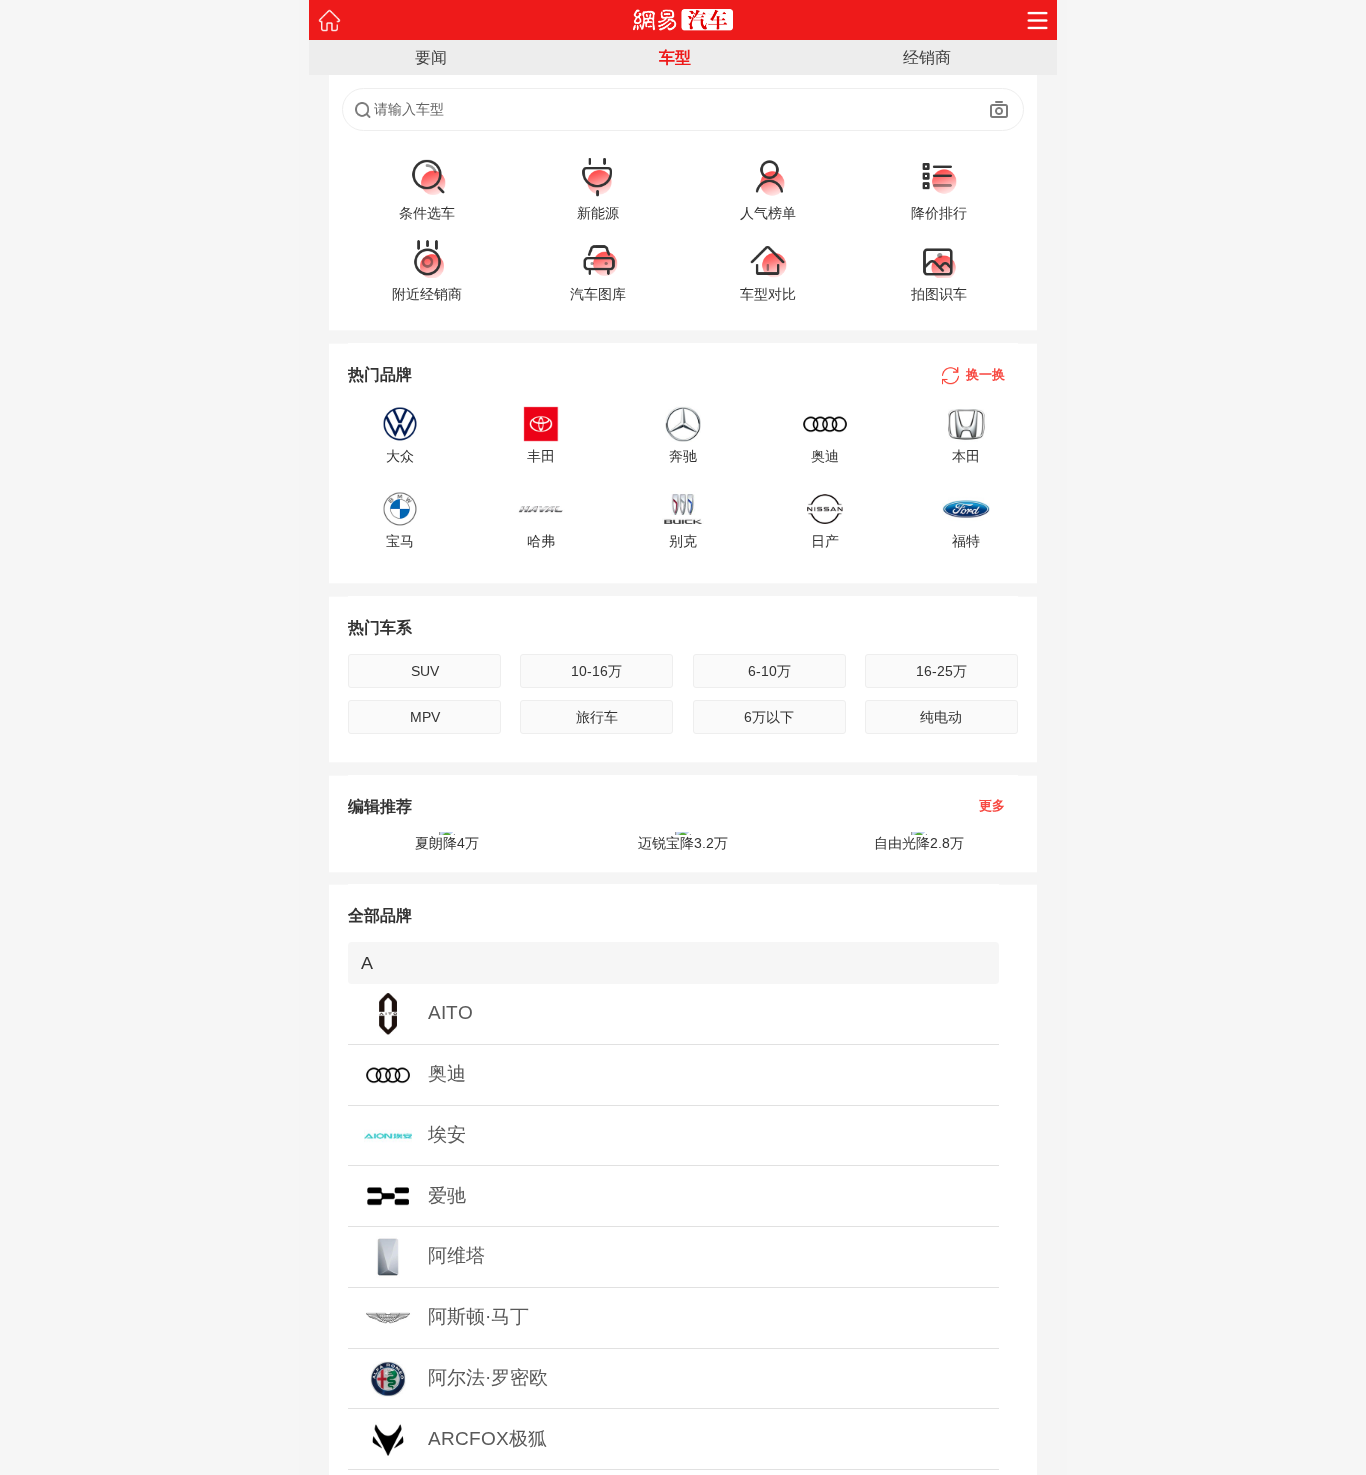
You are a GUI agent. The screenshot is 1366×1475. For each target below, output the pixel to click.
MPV (425, 717)
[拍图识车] (999, 110)
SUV (425, 671)
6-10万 (769, 671)
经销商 (927, 57)
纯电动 (941, 717)
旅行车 (597, 717)
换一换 (985, 374)
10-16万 (596, 671)
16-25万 (941, 671)
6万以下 (769, 717)
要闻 (431, 57)
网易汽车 (683, 20)
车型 (675, 57)
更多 (992, 806)
